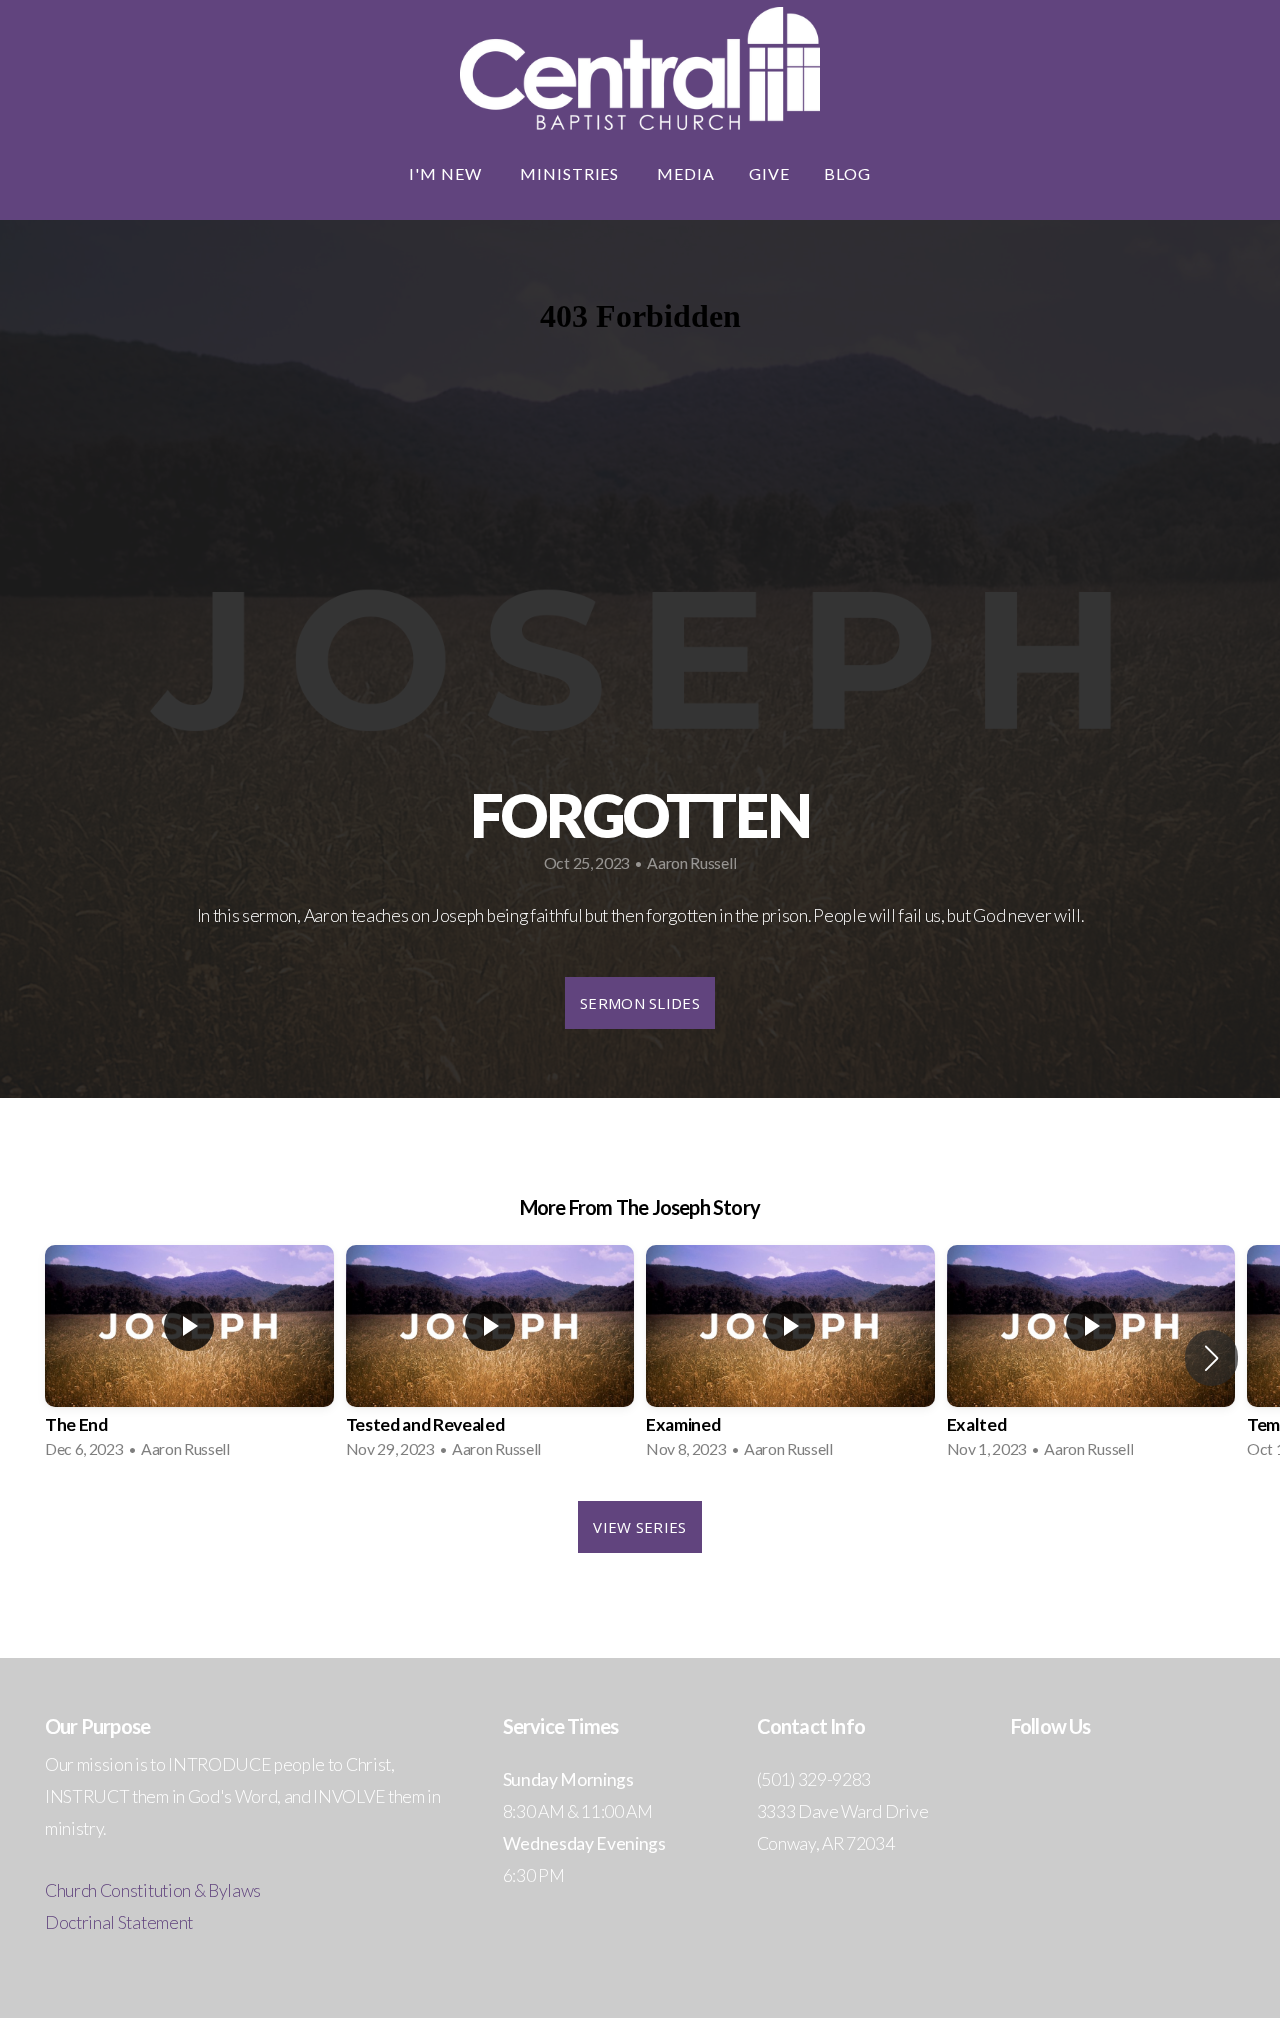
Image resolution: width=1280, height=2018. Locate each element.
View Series (639, 1527)
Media (686, 173)
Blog (847, 173)
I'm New (447, 173)
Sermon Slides (640, 1003)
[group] (189, 1358)
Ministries (572, 173)
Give (769, 173)
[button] (1211, 1358)
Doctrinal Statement (119, 1922)
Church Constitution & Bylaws (153, 1890)
